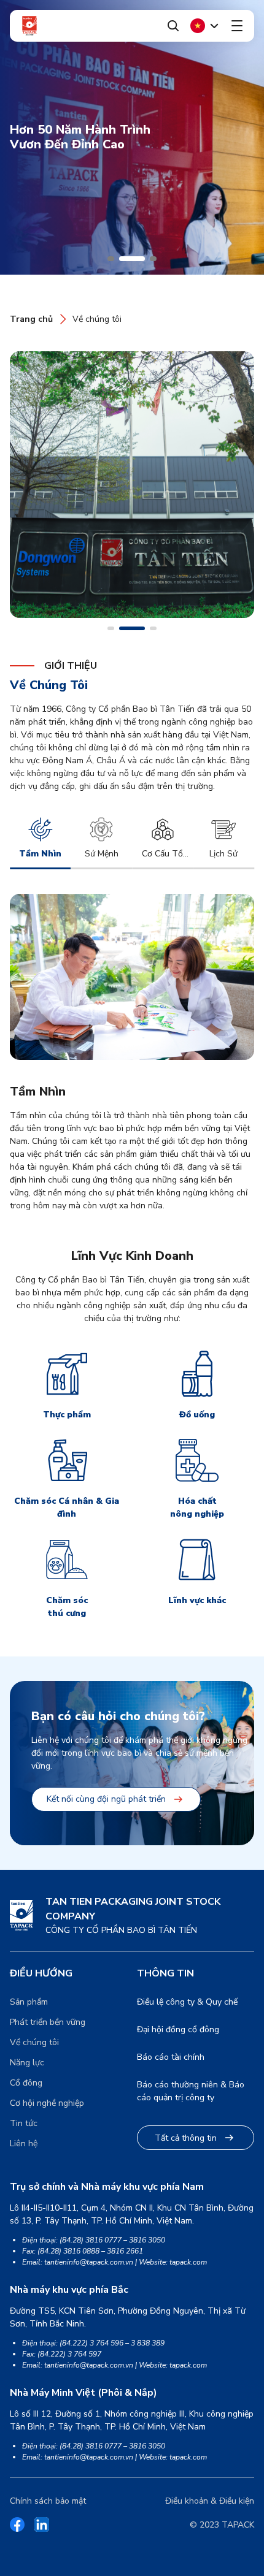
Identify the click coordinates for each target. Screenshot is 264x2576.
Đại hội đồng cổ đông (178, 2029)
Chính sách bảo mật (48, 2501)
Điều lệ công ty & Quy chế (187, 2002)
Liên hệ (24, 2143)
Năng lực (27, 2063)
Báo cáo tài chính (171, 2057)
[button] (111, 259)
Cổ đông (26, 2083)
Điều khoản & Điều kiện (210, 2501)
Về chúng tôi (97, 319)
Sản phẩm (29, 2002)
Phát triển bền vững (48, 2022)
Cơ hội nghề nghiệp (47, 2103)
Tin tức (24, 2123)
